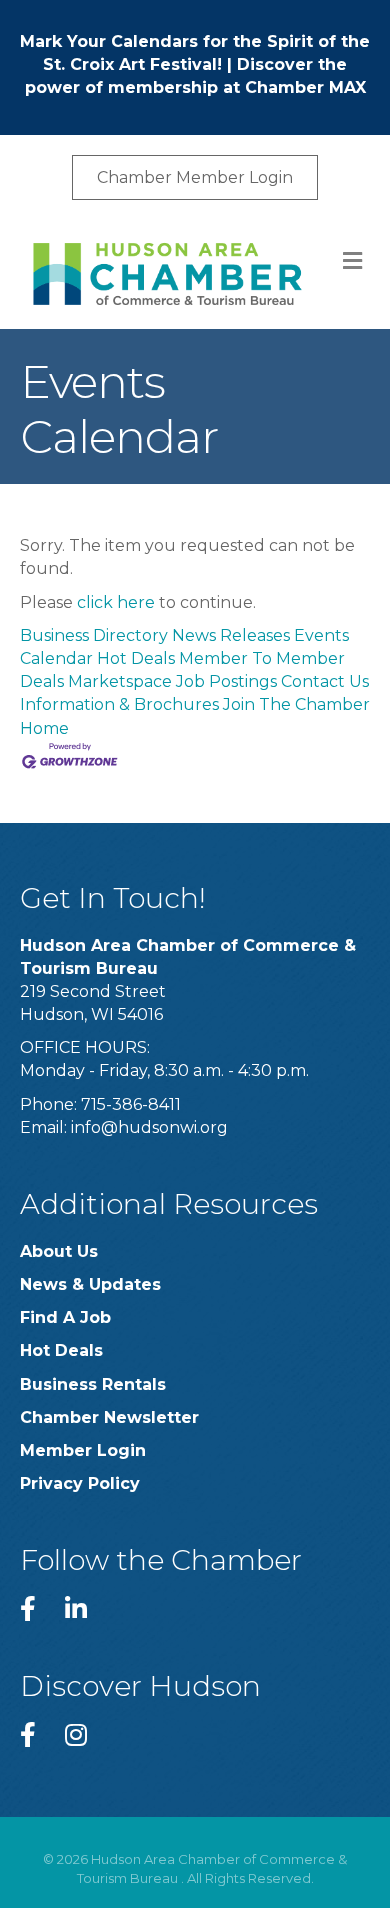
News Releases (231, 635)
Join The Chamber (296, 704)
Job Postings (226, 681)
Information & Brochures (119, 704)
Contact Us (325, 681)
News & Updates (90, 1284)
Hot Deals (136, 658)
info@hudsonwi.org (149, 1127)
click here (116, 602)
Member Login (83, 1450)
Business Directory (94, 635)
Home (44, 728)
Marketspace (120, 681)
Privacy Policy (80, 1483)
